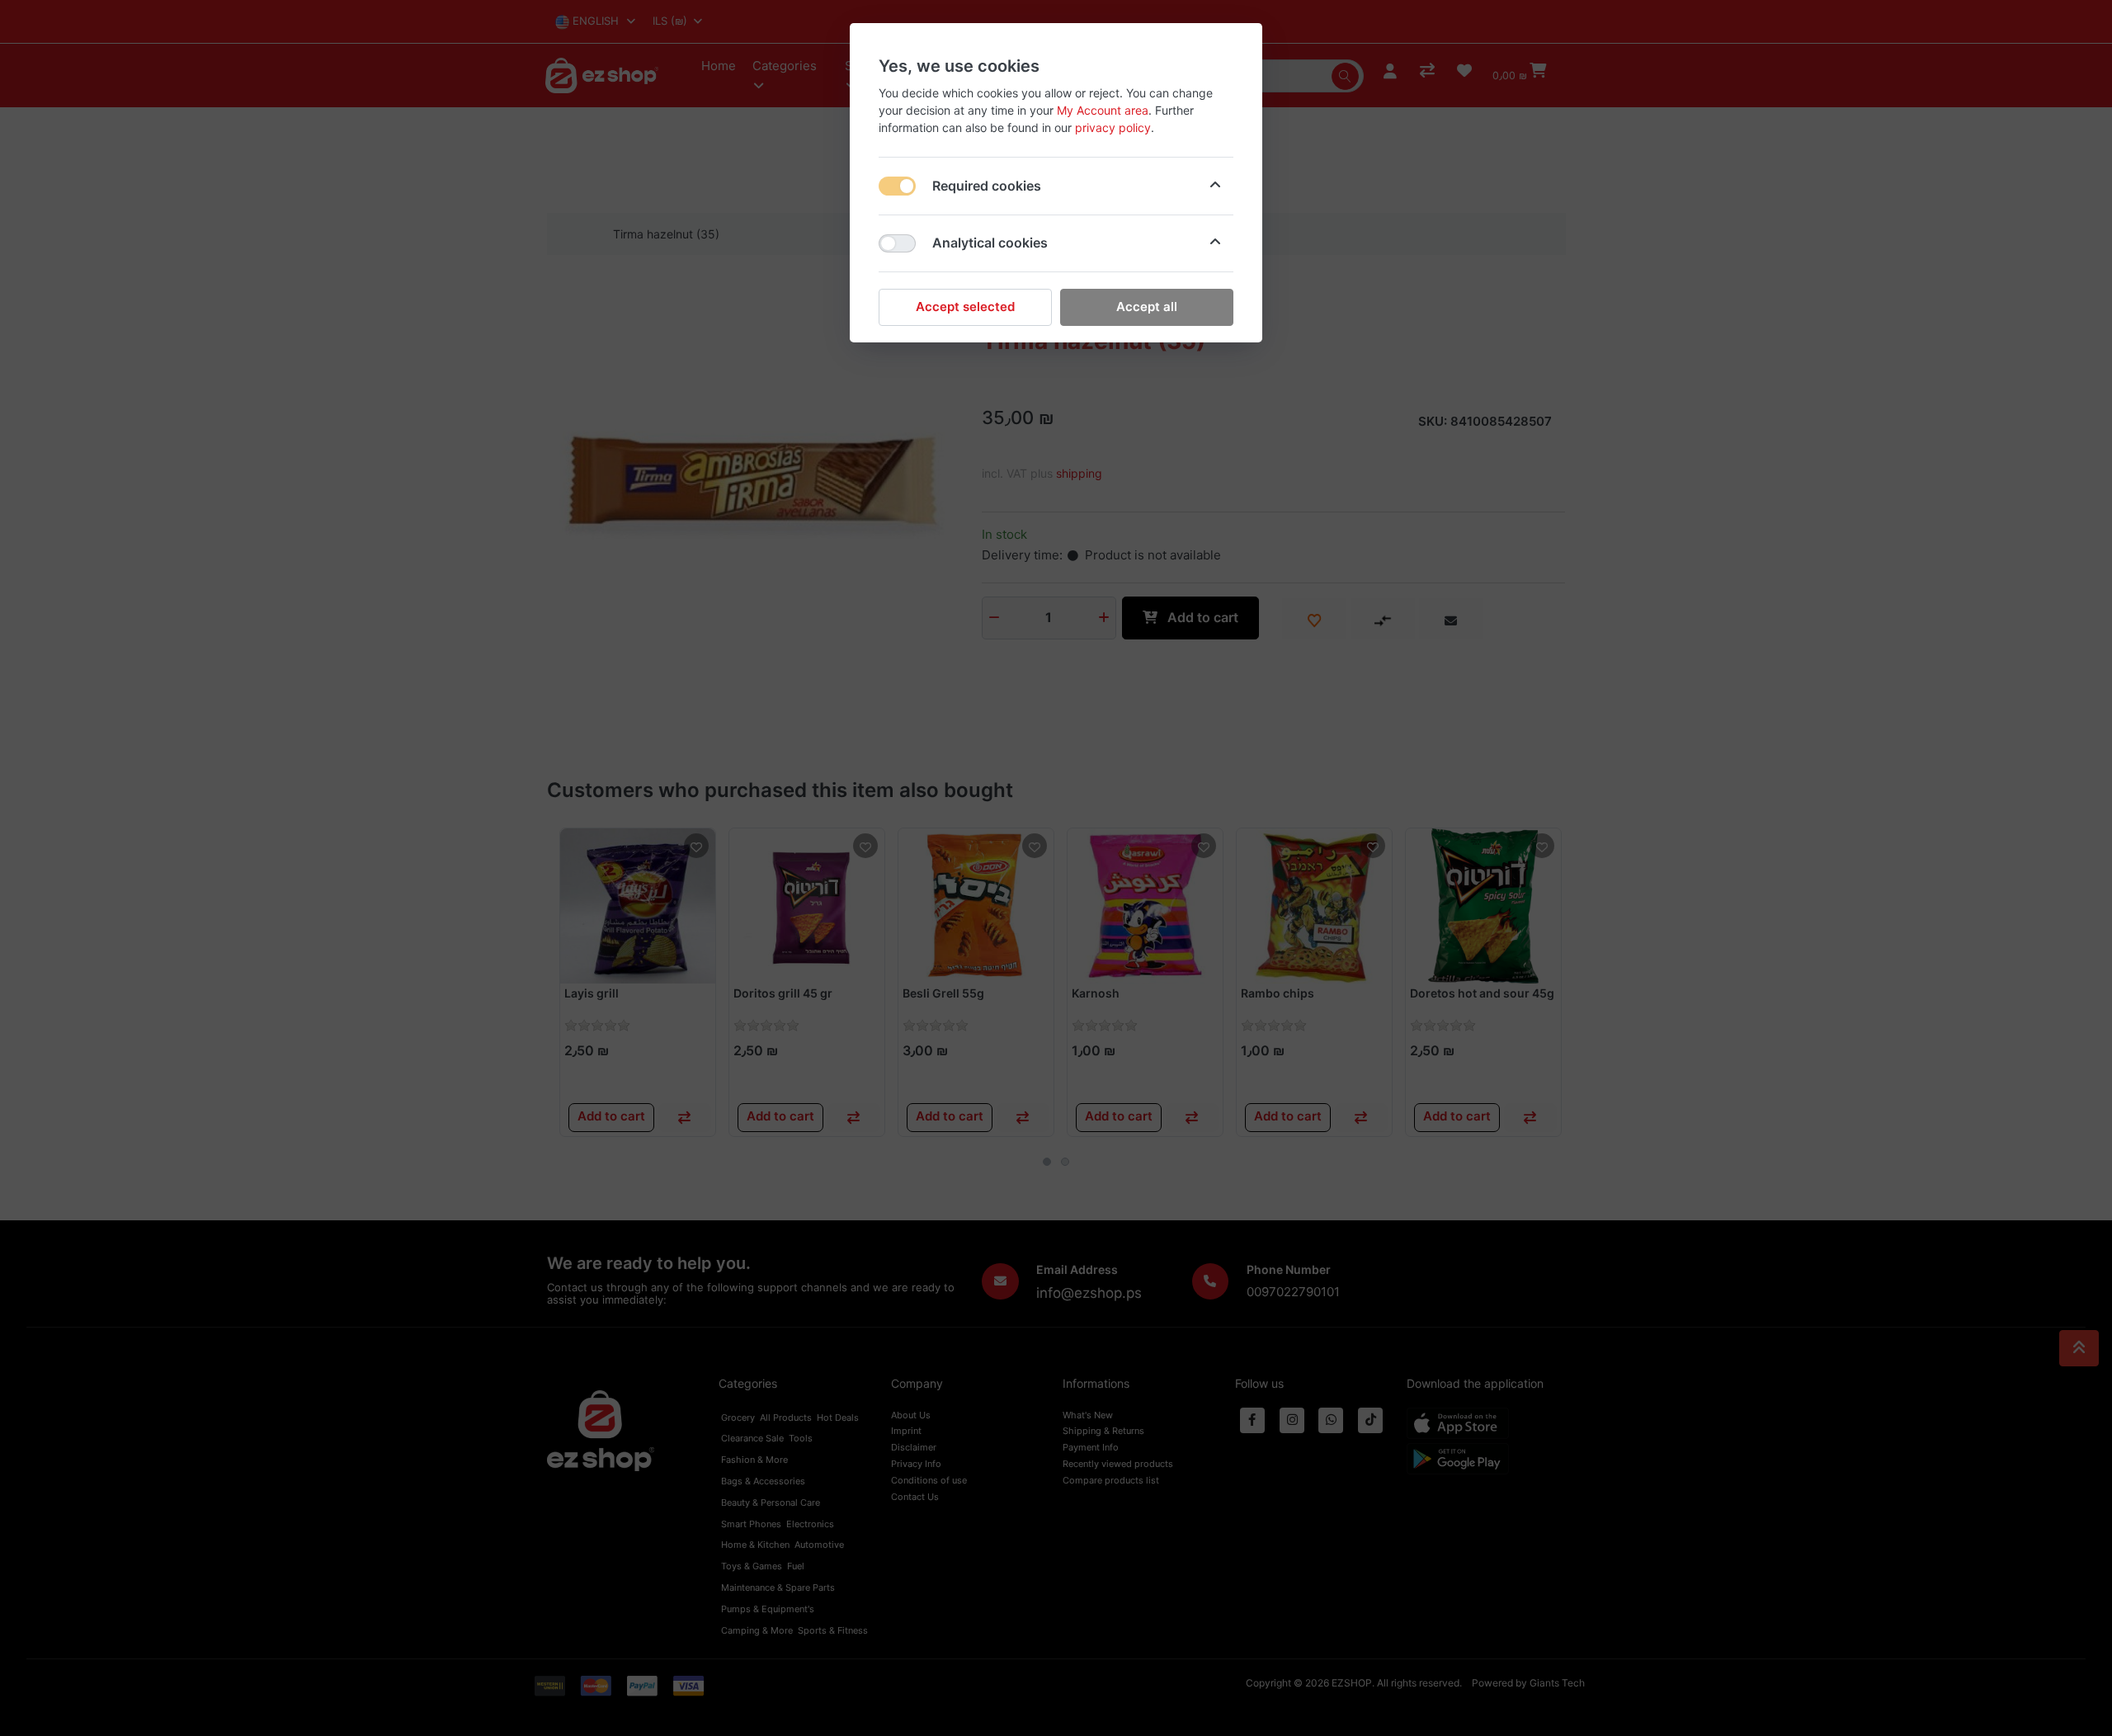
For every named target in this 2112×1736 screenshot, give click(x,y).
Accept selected (965, 307)
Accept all (1147, 307)
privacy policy (1113, 127)
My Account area (1103, 110)
